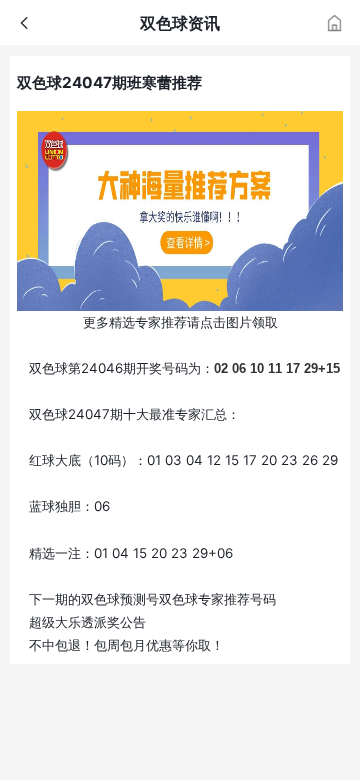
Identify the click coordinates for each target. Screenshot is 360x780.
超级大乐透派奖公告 (87, 622)
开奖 (149, 368)
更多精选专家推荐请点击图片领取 (180, 322)
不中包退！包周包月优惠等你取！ (126, 645)
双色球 (48, 368)
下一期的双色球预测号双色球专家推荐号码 (152, 599)
